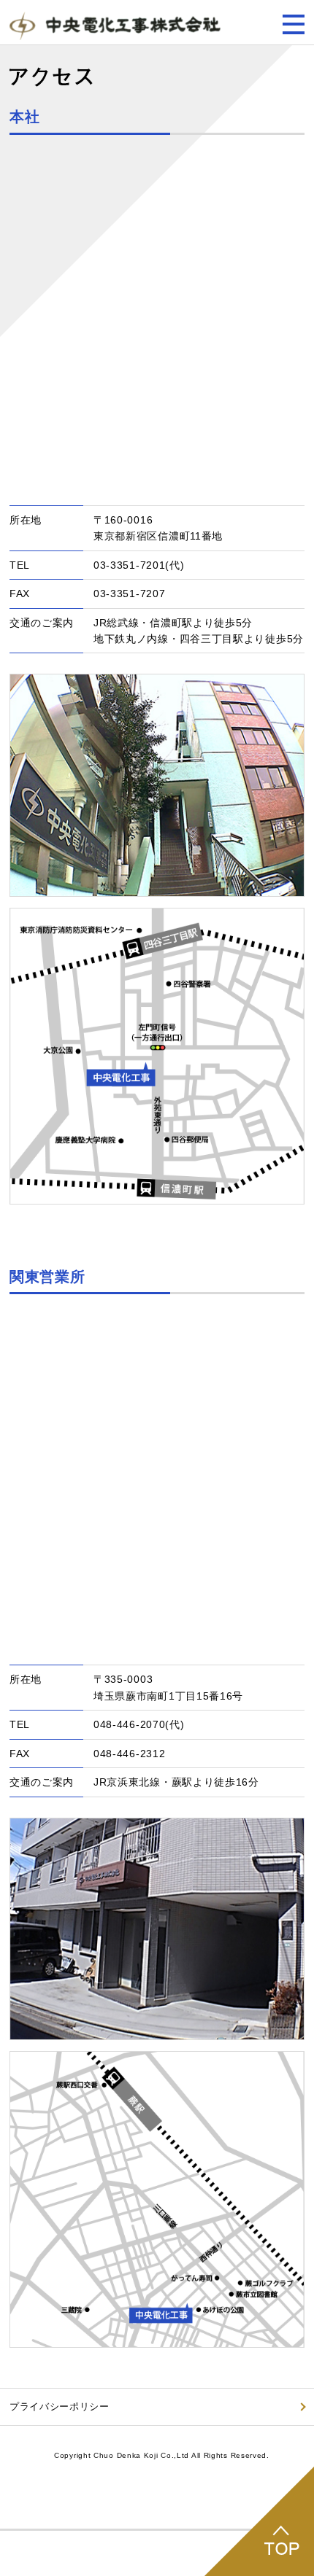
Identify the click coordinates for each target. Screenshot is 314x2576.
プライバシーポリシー (60, 2406)
